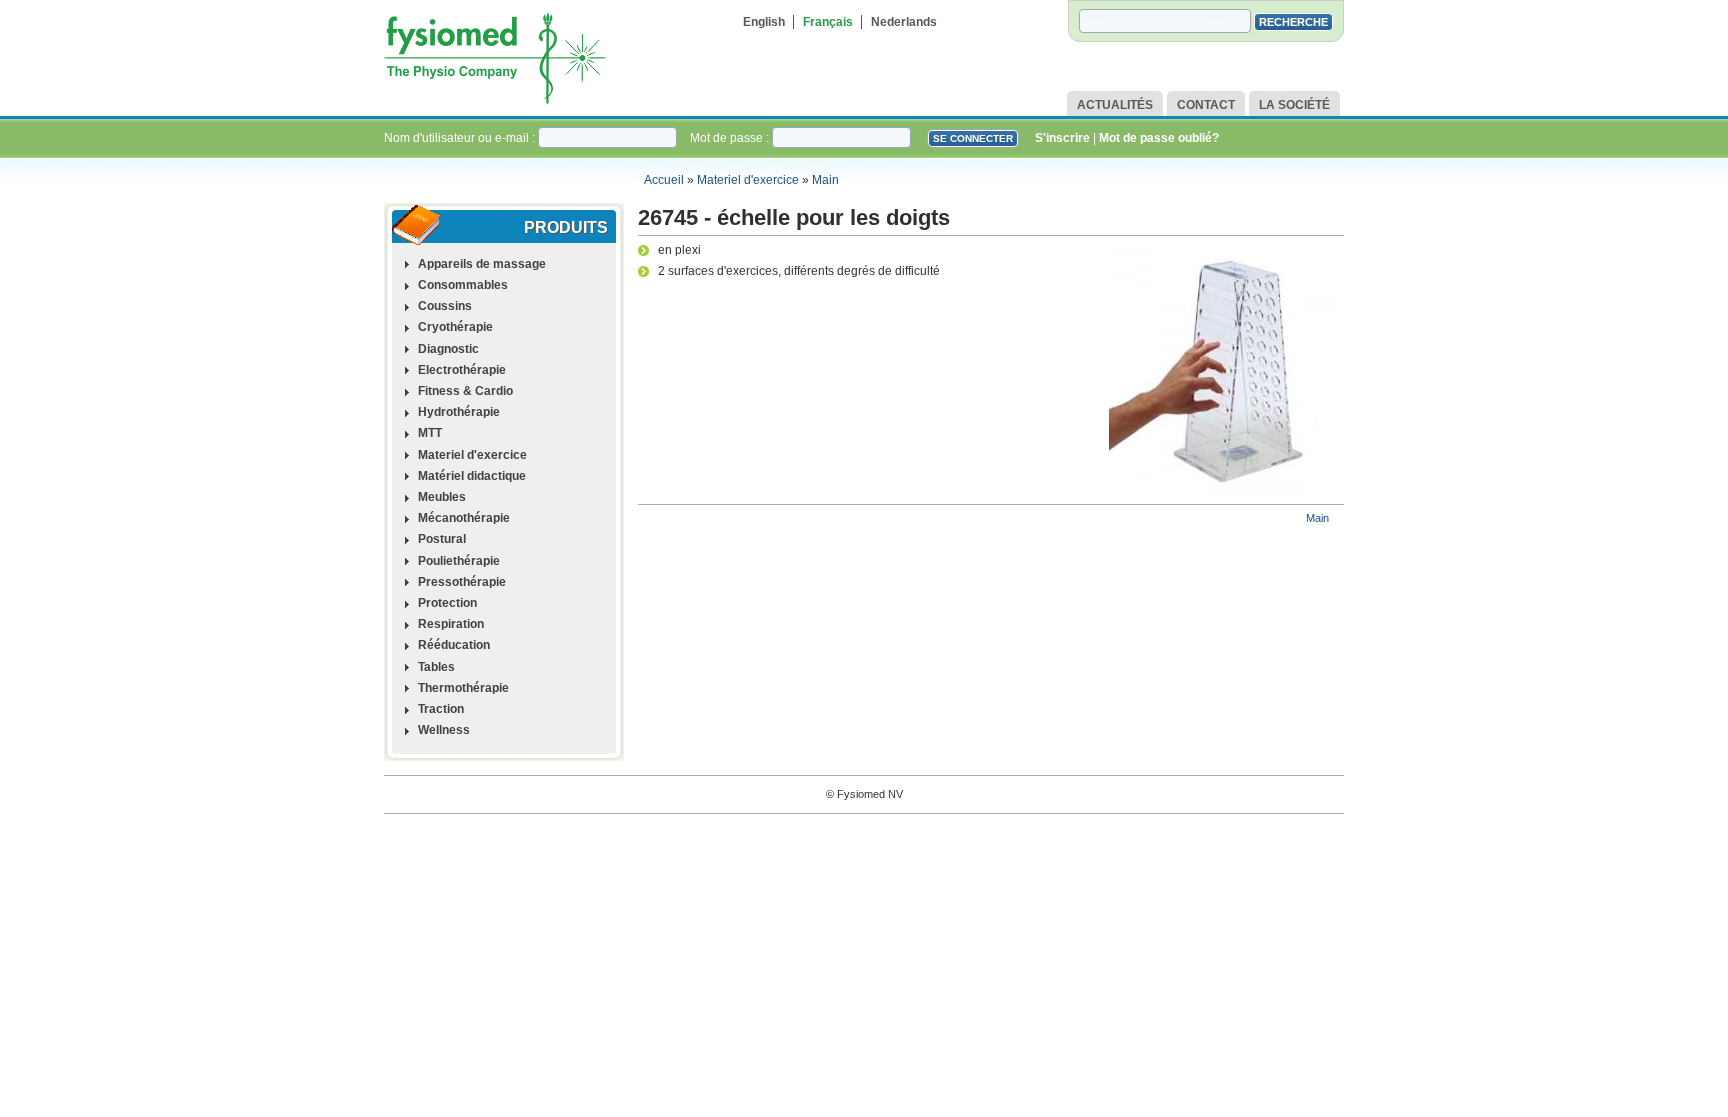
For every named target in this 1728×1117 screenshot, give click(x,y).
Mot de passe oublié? (1159, 138)
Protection (447, 603)
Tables (436, 667)
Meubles (442, 497)
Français (828, 22)
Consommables (463, 285)
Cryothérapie (455, 327)
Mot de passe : (731, 138)
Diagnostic (448, 349)
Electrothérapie (462, 370)
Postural (442, 539)
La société (1294, 105)
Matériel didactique (472, 476)
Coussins (445, 306)
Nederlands (904, 22)
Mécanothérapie (464, 518)
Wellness (444, 730)
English (764, 22)
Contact (1206, 105)
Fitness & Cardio (465, 391)
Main (825, 180)
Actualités (1115, 105)
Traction (441, 709)
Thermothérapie (463, 688)
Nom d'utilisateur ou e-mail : (461, 138)
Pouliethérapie (459, 561)
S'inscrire (1062, 138)
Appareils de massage (482, 264)
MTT (430, 433)
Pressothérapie (462, 582)
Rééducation (454, 645)
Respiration (451, 624)
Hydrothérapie (459, 412)
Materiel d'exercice (748, 180)
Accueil (664, 180)
